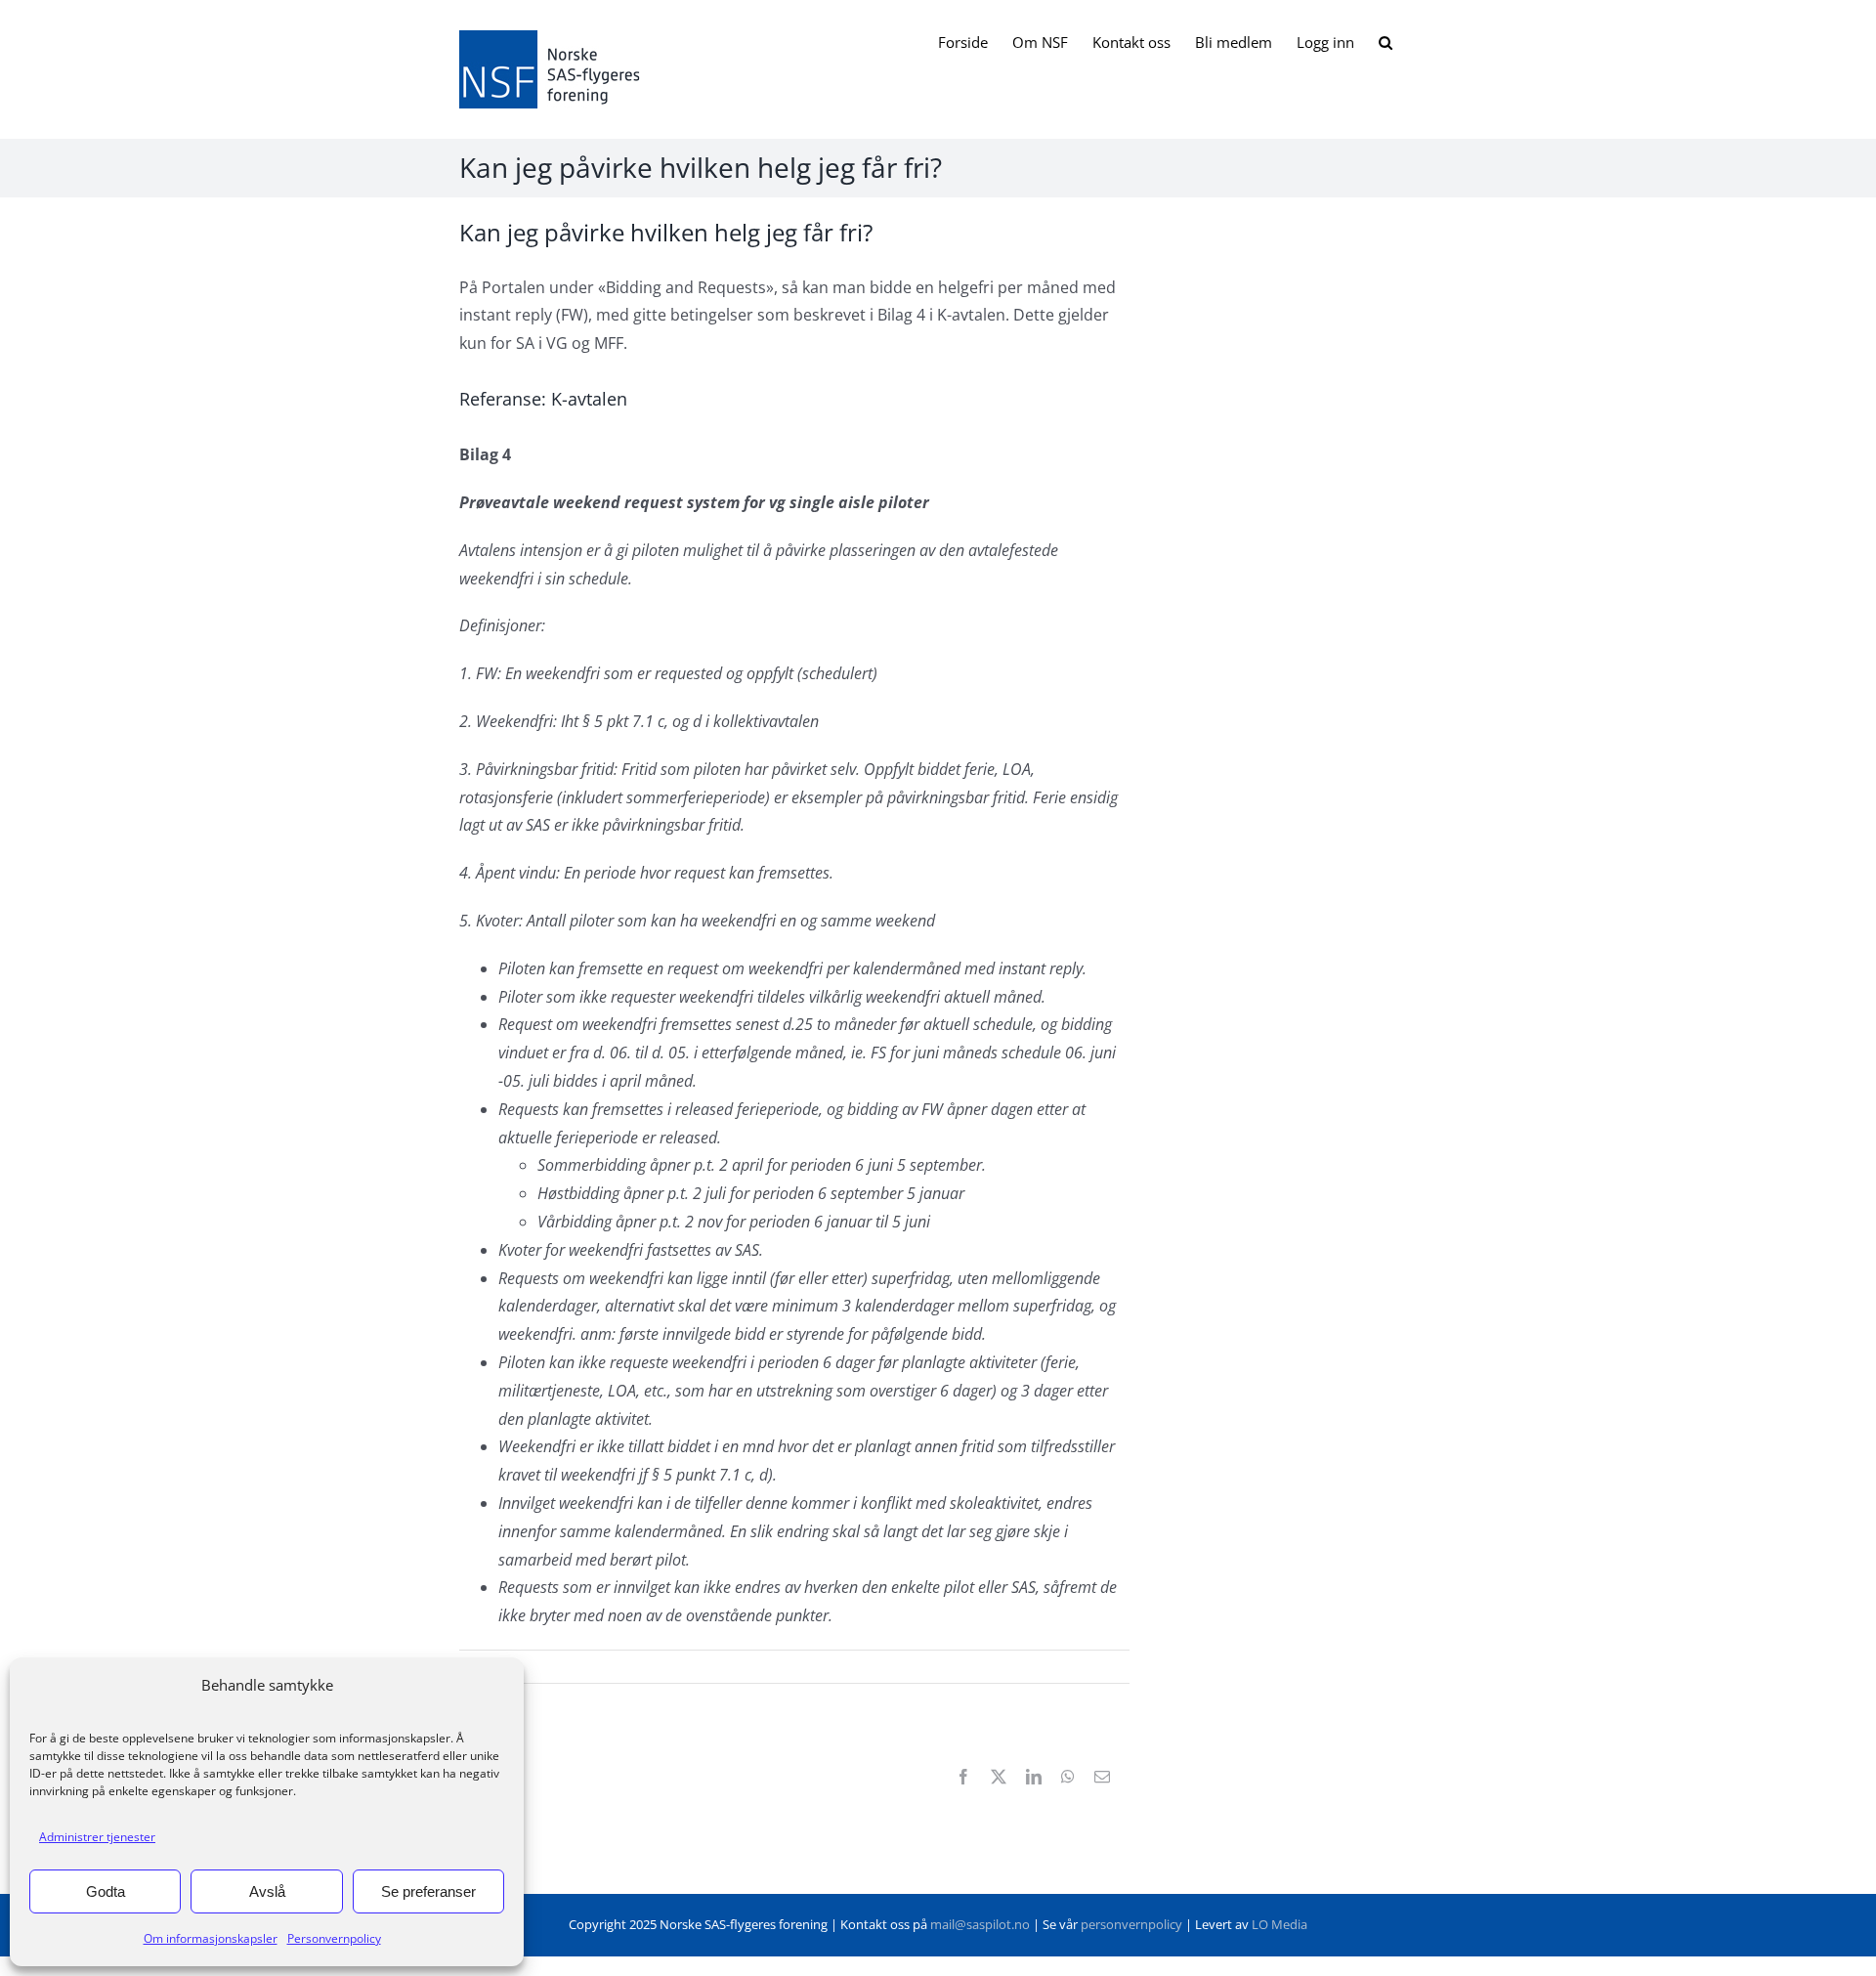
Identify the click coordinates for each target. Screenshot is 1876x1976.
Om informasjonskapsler (211, 1938)
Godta (106, 1891)
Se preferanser (428, 1891)
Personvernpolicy (334, 1938)
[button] (1386, 41)
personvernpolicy (1131, 1924)
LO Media (1279, 1924)
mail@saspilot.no (980, 1924)
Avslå (267, 1891)
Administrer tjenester (97, 1837)
